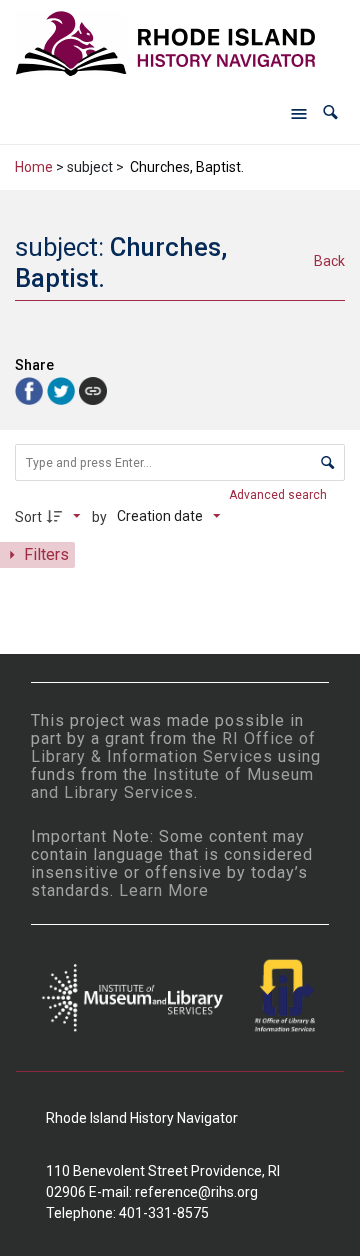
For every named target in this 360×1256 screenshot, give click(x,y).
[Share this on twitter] (63, 389)
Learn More (164, 890)
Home (34, 167)
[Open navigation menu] (299, 113)
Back (329, 261)
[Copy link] (93, 391)
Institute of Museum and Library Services (172, 783)
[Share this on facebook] (31, 389)
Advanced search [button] (279, 495)
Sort (28, 517)
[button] (330, 112)
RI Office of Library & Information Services (173, 747)
